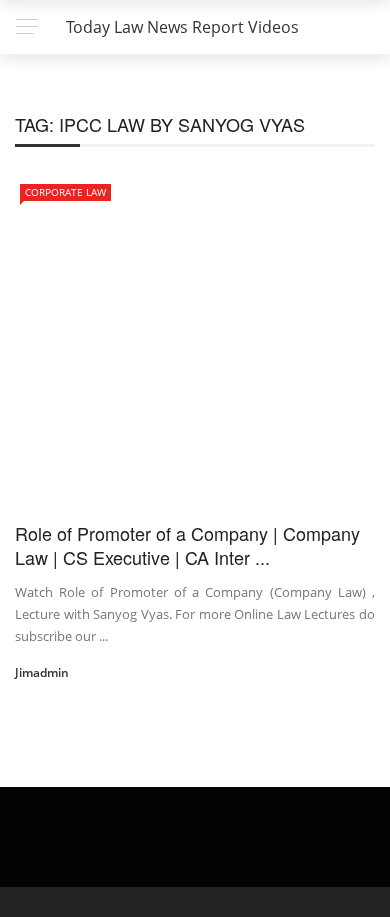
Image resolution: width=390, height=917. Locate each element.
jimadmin (42, 672)
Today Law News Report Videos (182, 27)
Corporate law (65, 192)
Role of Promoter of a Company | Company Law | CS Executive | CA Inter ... (187, 544)
